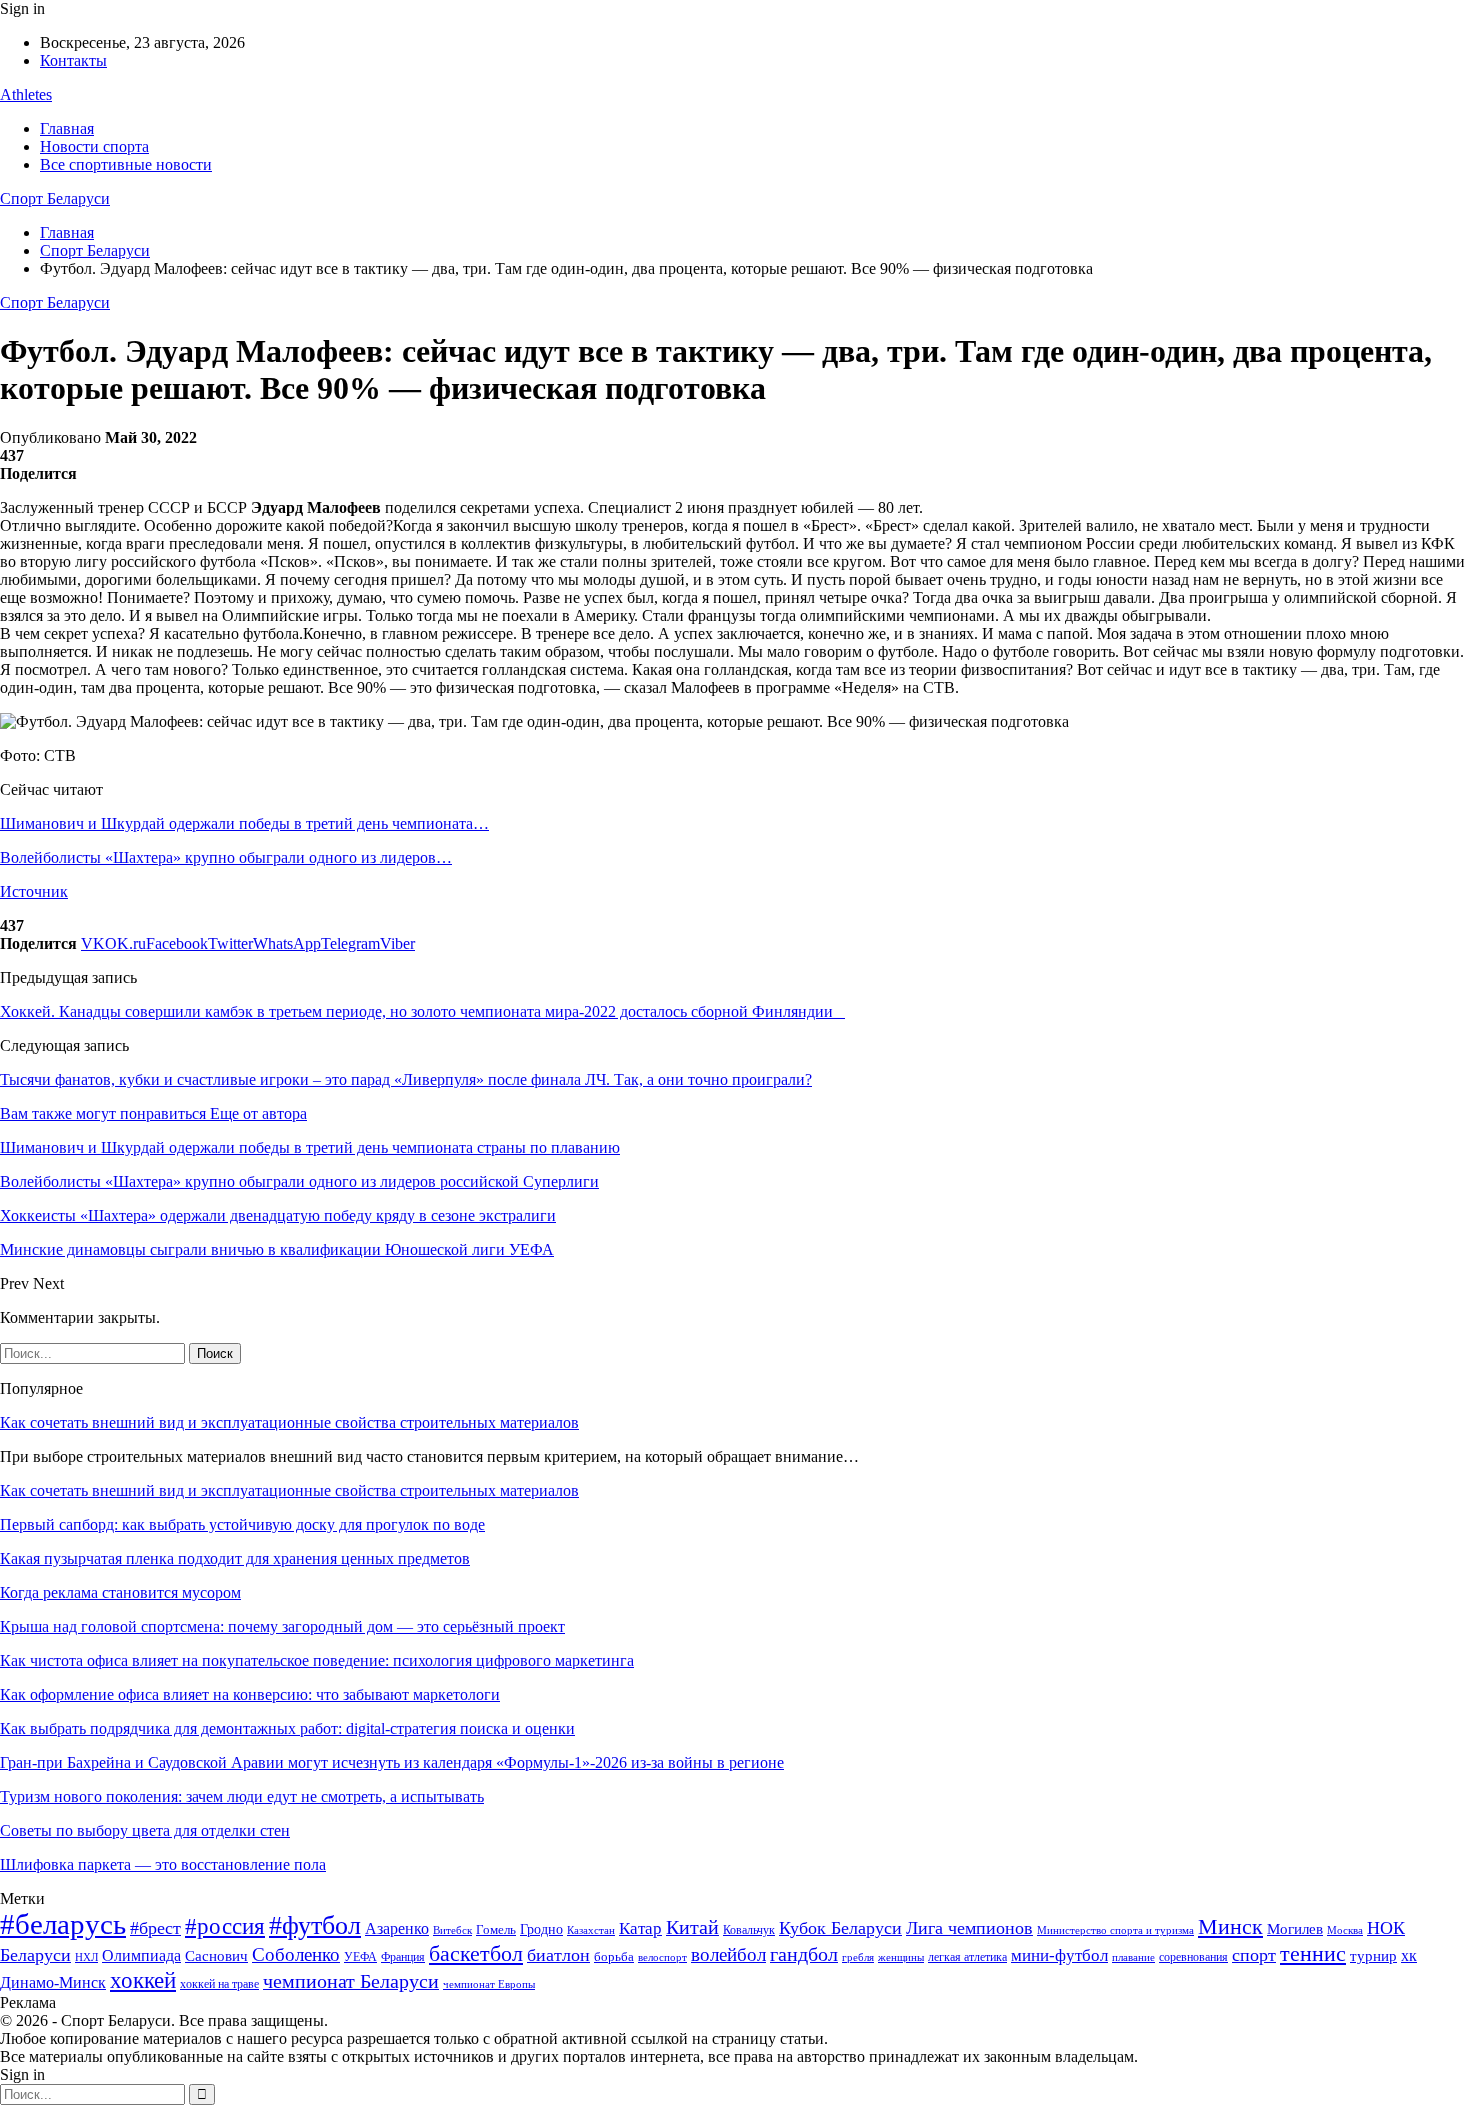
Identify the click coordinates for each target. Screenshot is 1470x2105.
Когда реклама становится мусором (120, 1592)
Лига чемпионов (969, 1928)
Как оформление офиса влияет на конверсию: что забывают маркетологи (250, 1694)
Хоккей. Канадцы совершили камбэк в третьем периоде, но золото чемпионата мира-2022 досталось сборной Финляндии (422, 1011)
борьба (614, 1956)
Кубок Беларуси (840, 1928)
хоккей (143, 1980)
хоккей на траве (219, 1984)
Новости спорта (94, 146)
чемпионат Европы (489, 1984)
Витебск (452, 1930)
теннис (1313, 1953)
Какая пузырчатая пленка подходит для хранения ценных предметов (235, 1558)
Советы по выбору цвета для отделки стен (145, 1830)
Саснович (216, 1956)
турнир (1373, 1956)
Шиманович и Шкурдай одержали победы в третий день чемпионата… (244, 823)
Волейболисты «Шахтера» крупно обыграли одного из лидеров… (226, 857)
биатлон (558, 1955)
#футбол (315, 1925)
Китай (692, 1927)
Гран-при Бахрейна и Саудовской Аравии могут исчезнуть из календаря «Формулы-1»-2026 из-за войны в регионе (392, 1762)
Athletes (26, 94)
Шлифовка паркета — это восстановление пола (163, 1864)
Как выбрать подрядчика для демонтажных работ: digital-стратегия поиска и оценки (287, 1728)
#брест (155, 1928)
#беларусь (63, 1924)
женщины (901, 1957)
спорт (1254, 1955)
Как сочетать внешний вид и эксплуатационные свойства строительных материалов (289, 1422)
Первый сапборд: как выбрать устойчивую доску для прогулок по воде (242, 1524)
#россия (225, 1926)
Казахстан (591, 1930)
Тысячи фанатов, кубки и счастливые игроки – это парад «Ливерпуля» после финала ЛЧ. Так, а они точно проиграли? (406, 1079)
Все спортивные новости (126, 164)
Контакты (73, 60)
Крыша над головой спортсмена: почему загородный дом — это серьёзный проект (282, 1626)
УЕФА (360, 1957)
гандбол (804, 1954)
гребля (858, 1957)
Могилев (1295, 1929)
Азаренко (397, 1928)
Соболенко (296, 1954)
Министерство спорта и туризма (1115, 1930)
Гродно (541, 1929)
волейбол (728, 1954)
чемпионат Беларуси (351, 1981)
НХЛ (86, 1957)
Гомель (496, 1929)
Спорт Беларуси (55, 198)
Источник (34, 891)
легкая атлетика (967, 1957)
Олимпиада (141, 1955)
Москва (1345, 1930)
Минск (1230, 1926)
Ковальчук (749, 1930)
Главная (67, 128)
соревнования (1193, 1957)
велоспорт (662, 1957)
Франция (403, 1957)
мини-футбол (1059, 1955)
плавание (1133, 1957)
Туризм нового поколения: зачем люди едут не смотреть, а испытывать (242, 1796)
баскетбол (476, 1954)
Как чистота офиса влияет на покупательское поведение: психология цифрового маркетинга (317, 1660)
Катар (640, 1928)
